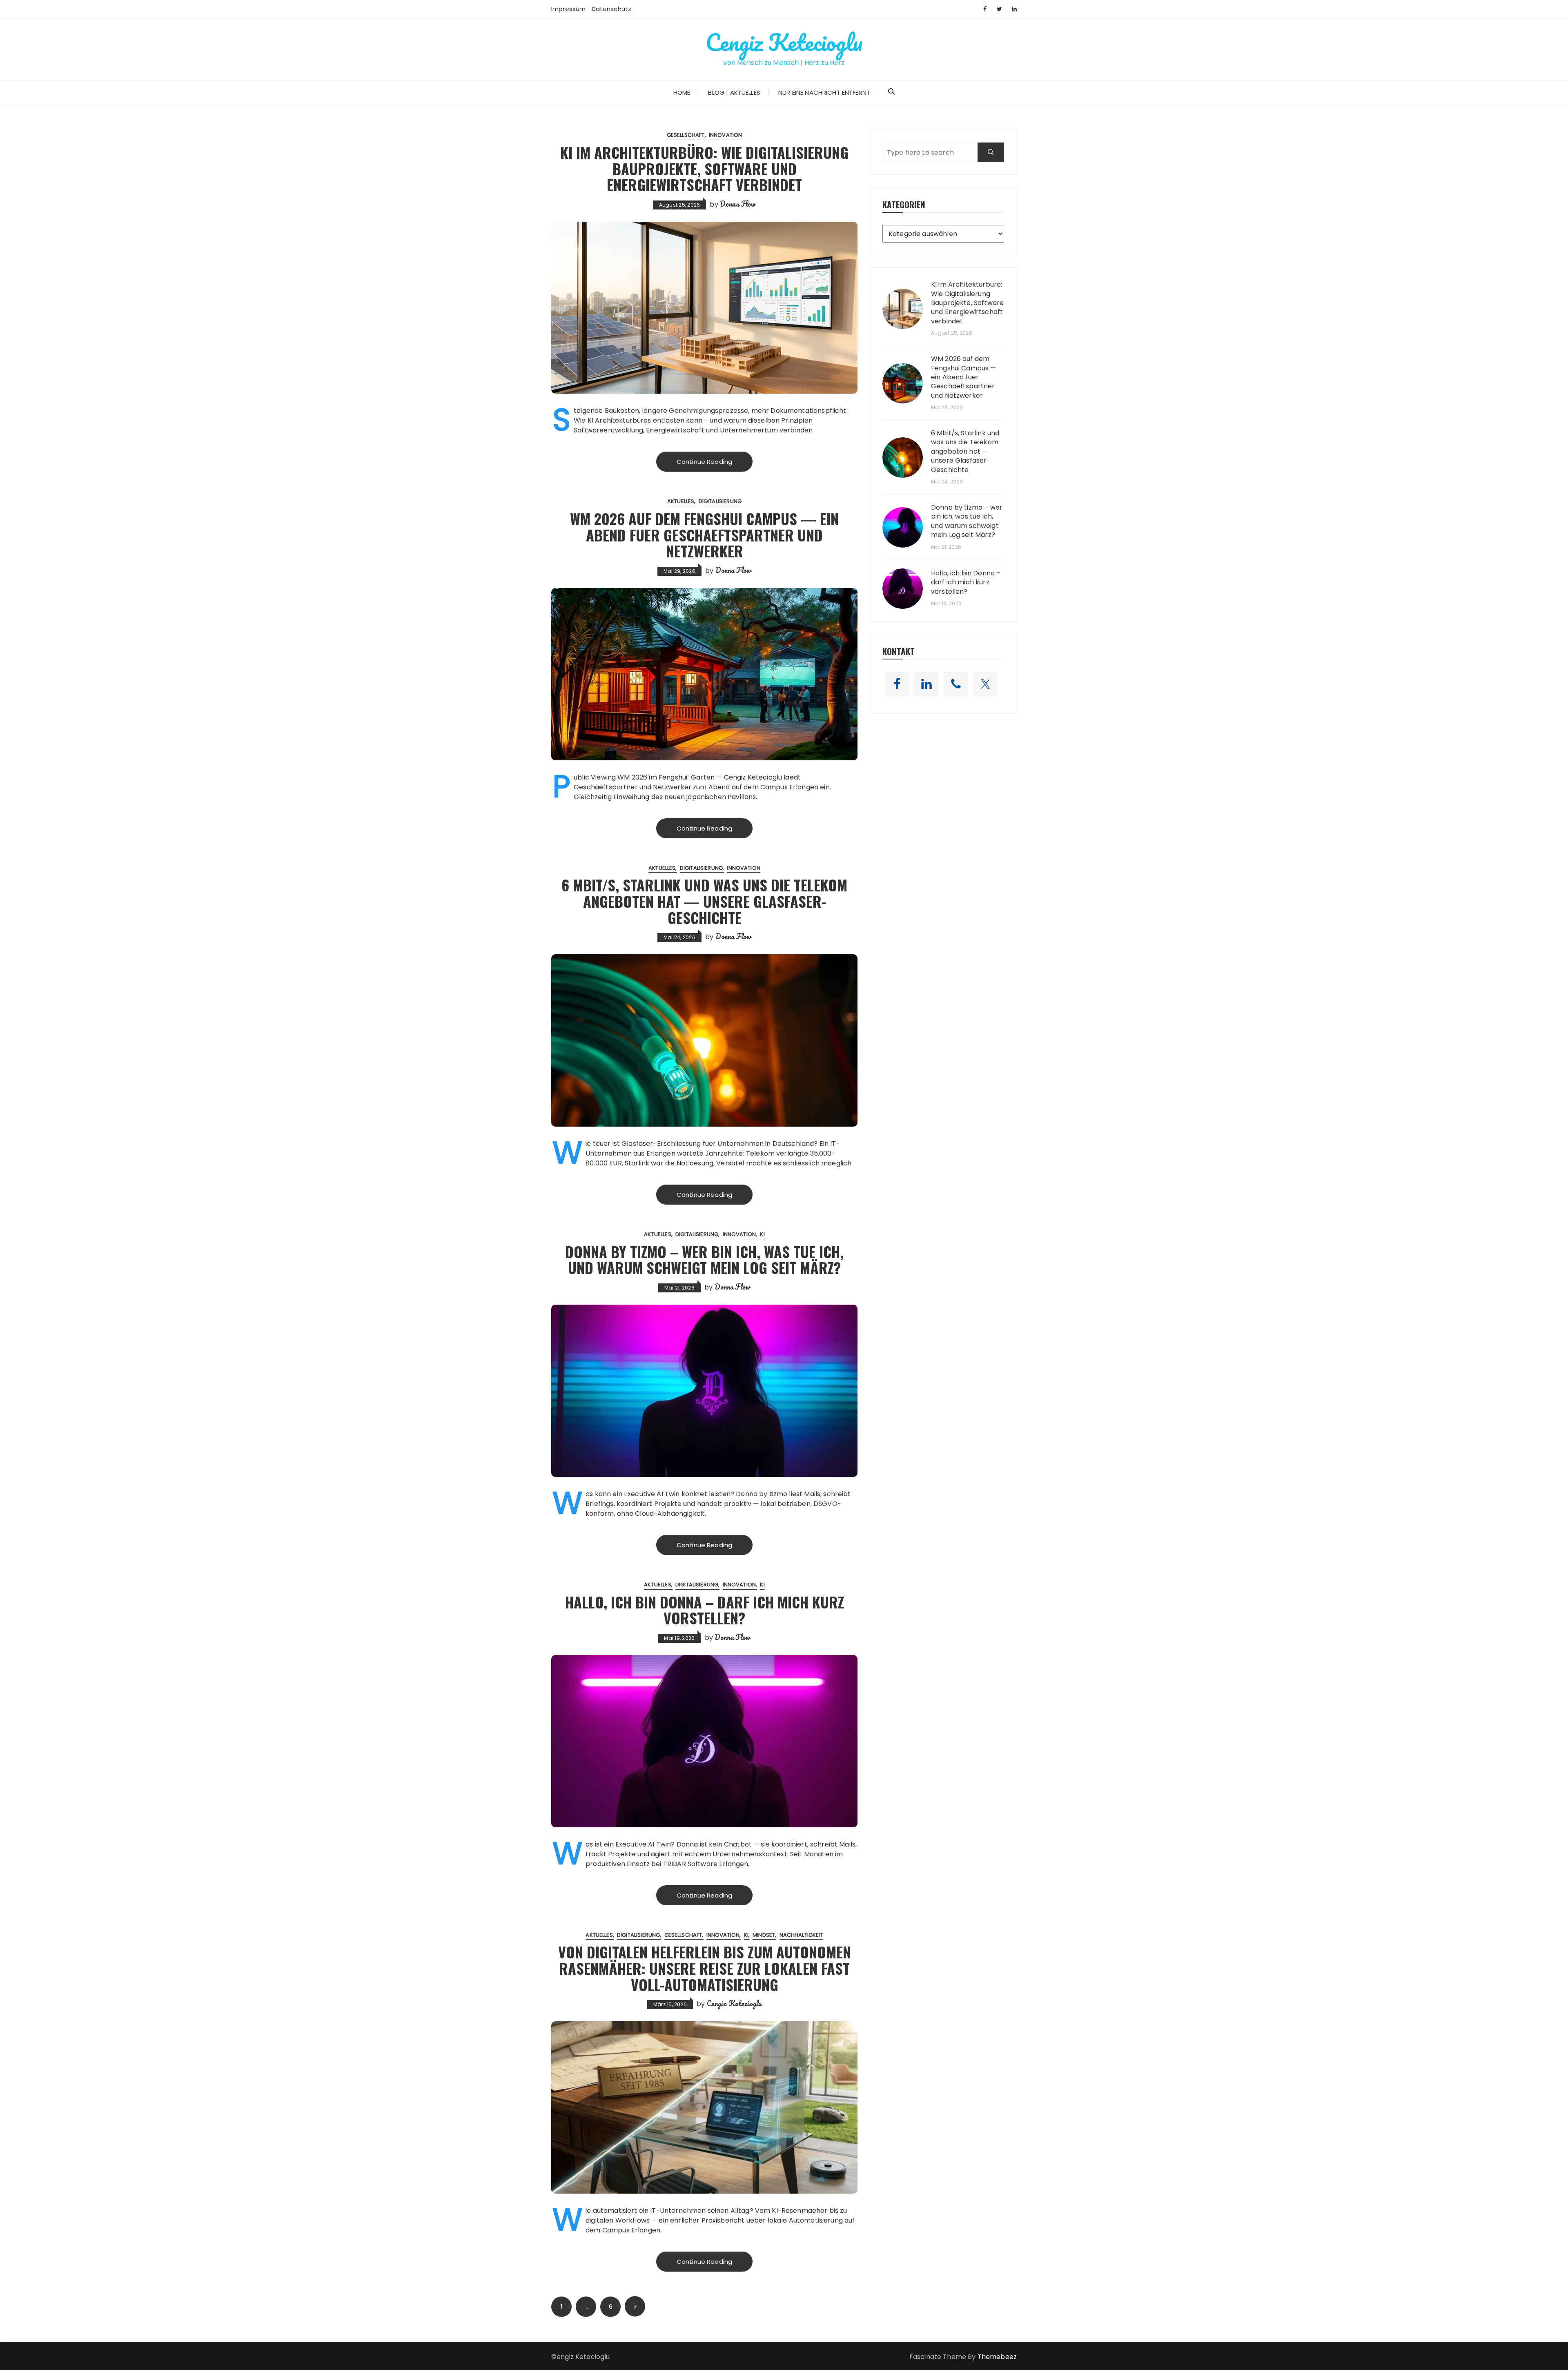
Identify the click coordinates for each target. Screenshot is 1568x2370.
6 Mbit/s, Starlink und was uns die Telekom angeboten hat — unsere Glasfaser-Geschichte (704, 901)
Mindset (764, 1935)
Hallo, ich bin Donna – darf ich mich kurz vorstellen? (705, 1610)
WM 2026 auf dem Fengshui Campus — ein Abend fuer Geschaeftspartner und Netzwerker (704, 535)
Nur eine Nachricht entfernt (824, 92)
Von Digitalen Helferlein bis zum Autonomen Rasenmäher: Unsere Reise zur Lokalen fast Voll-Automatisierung (705, 1968)
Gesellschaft (686, 135)
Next (635, 2306)
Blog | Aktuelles (734, 92)
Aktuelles (681, 501)
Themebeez (997, 2357)
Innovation (726, 135)
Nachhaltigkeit (801, 1935)
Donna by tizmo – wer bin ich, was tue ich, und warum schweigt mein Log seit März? (704, 1260)
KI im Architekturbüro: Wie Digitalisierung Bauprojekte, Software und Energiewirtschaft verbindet (704, 168)
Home (682, 92)
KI (762, 1234)
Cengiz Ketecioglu (784, 42)
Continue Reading (704, 462)
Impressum (568, 9)
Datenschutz (612, 9)
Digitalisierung (720, 501)
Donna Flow (738, 204)
